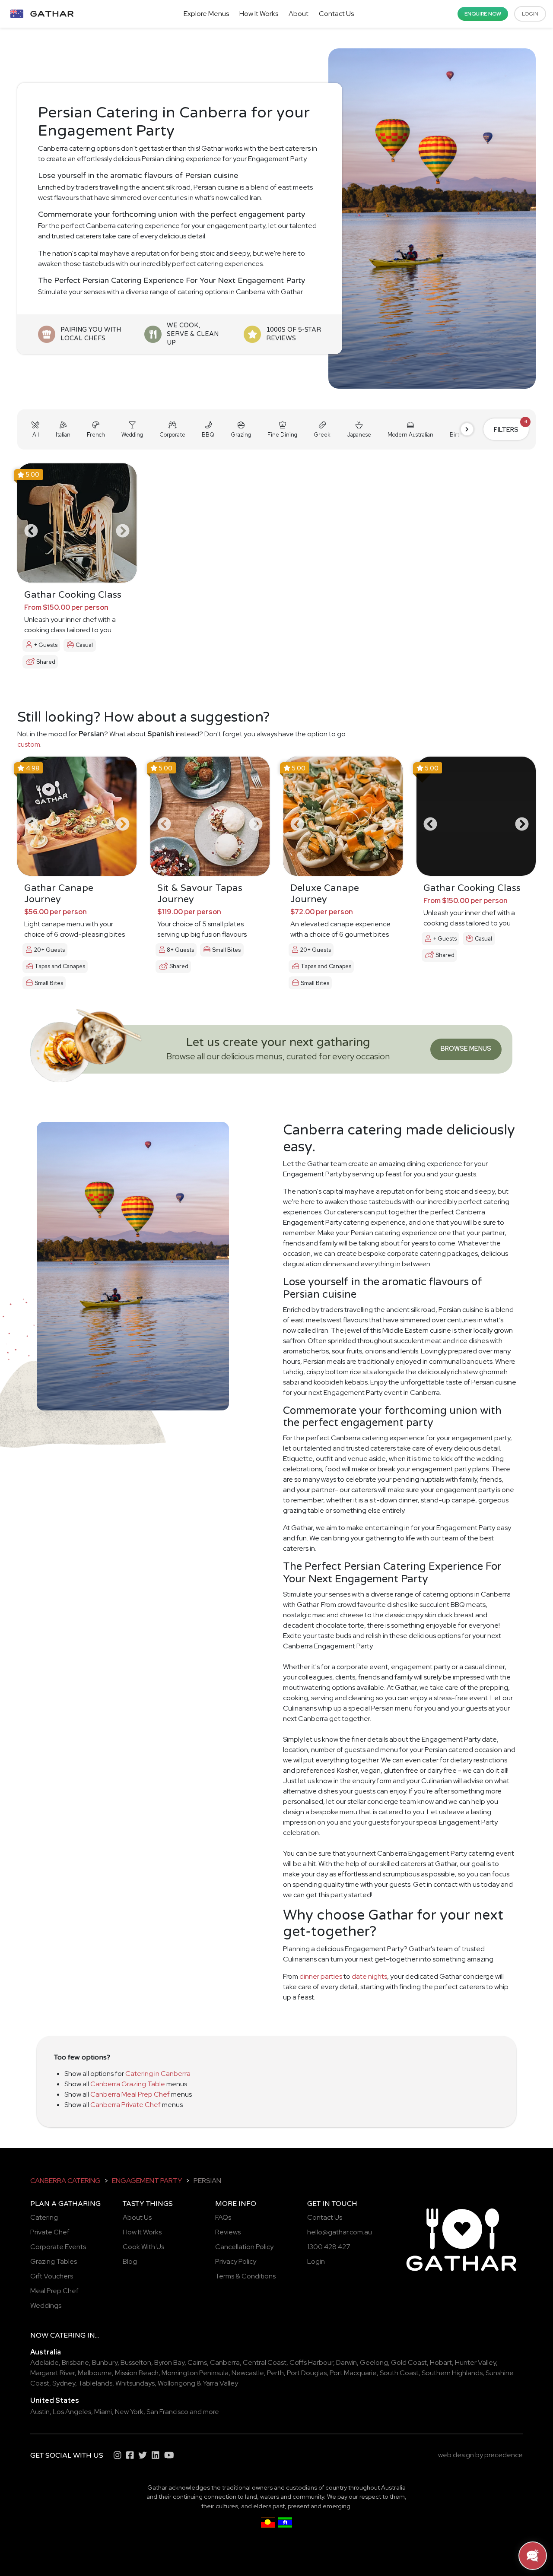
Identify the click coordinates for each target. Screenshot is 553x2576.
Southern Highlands (452, 2373)
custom (29, 744)
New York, (130, 2412)
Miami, (104, 2412)
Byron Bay (169, 2362)
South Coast (399, 2373)
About (299, 14)
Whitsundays (135, 2383)
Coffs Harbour (311, 2362)
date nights (369, 1976)
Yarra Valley (220, 2383)
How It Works (259, 14)
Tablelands (95, 2383)
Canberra (225, 2362)
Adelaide (44, 2362)
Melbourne (95, 2373)
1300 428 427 (329, 2247)
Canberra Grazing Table (128, 2084)
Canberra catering (65, 2181)
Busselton (136, 2362)
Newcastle (248, 2373)
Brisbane (75, 2362)
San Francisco (167, 2412)
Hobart (441, 2362)
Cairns (197, 2362)
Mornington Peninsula (195, 2373)
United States (55, 2400)
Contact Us (336, 14)
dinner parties (321, 1976)
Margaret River (52, 2373)
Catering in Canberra (158, 2074)
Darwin (346, 2362)
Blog (130, 2261)
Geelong (374, 2362)
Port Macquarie (353, 2373)
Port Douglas (307, 2373)
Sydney (64, 2383)
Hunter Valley (475, 2362)
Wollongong (176, 2383)
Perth (275, 2373)
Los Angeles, (73, 2412)
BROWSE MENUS (466, 1048)
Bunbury (105, 2362)
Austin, (41, 2412)
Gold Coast (409, 2362)
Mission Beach (137, 2373)
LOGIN (530, 14)
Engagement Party (147, 2181)
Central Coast (265, 2362)
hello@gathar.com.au (340, 2232)
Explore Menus (206, 14)
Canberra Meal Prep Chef (130, 2094)
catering (68, 2335)
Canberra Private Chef (126, 2105)
